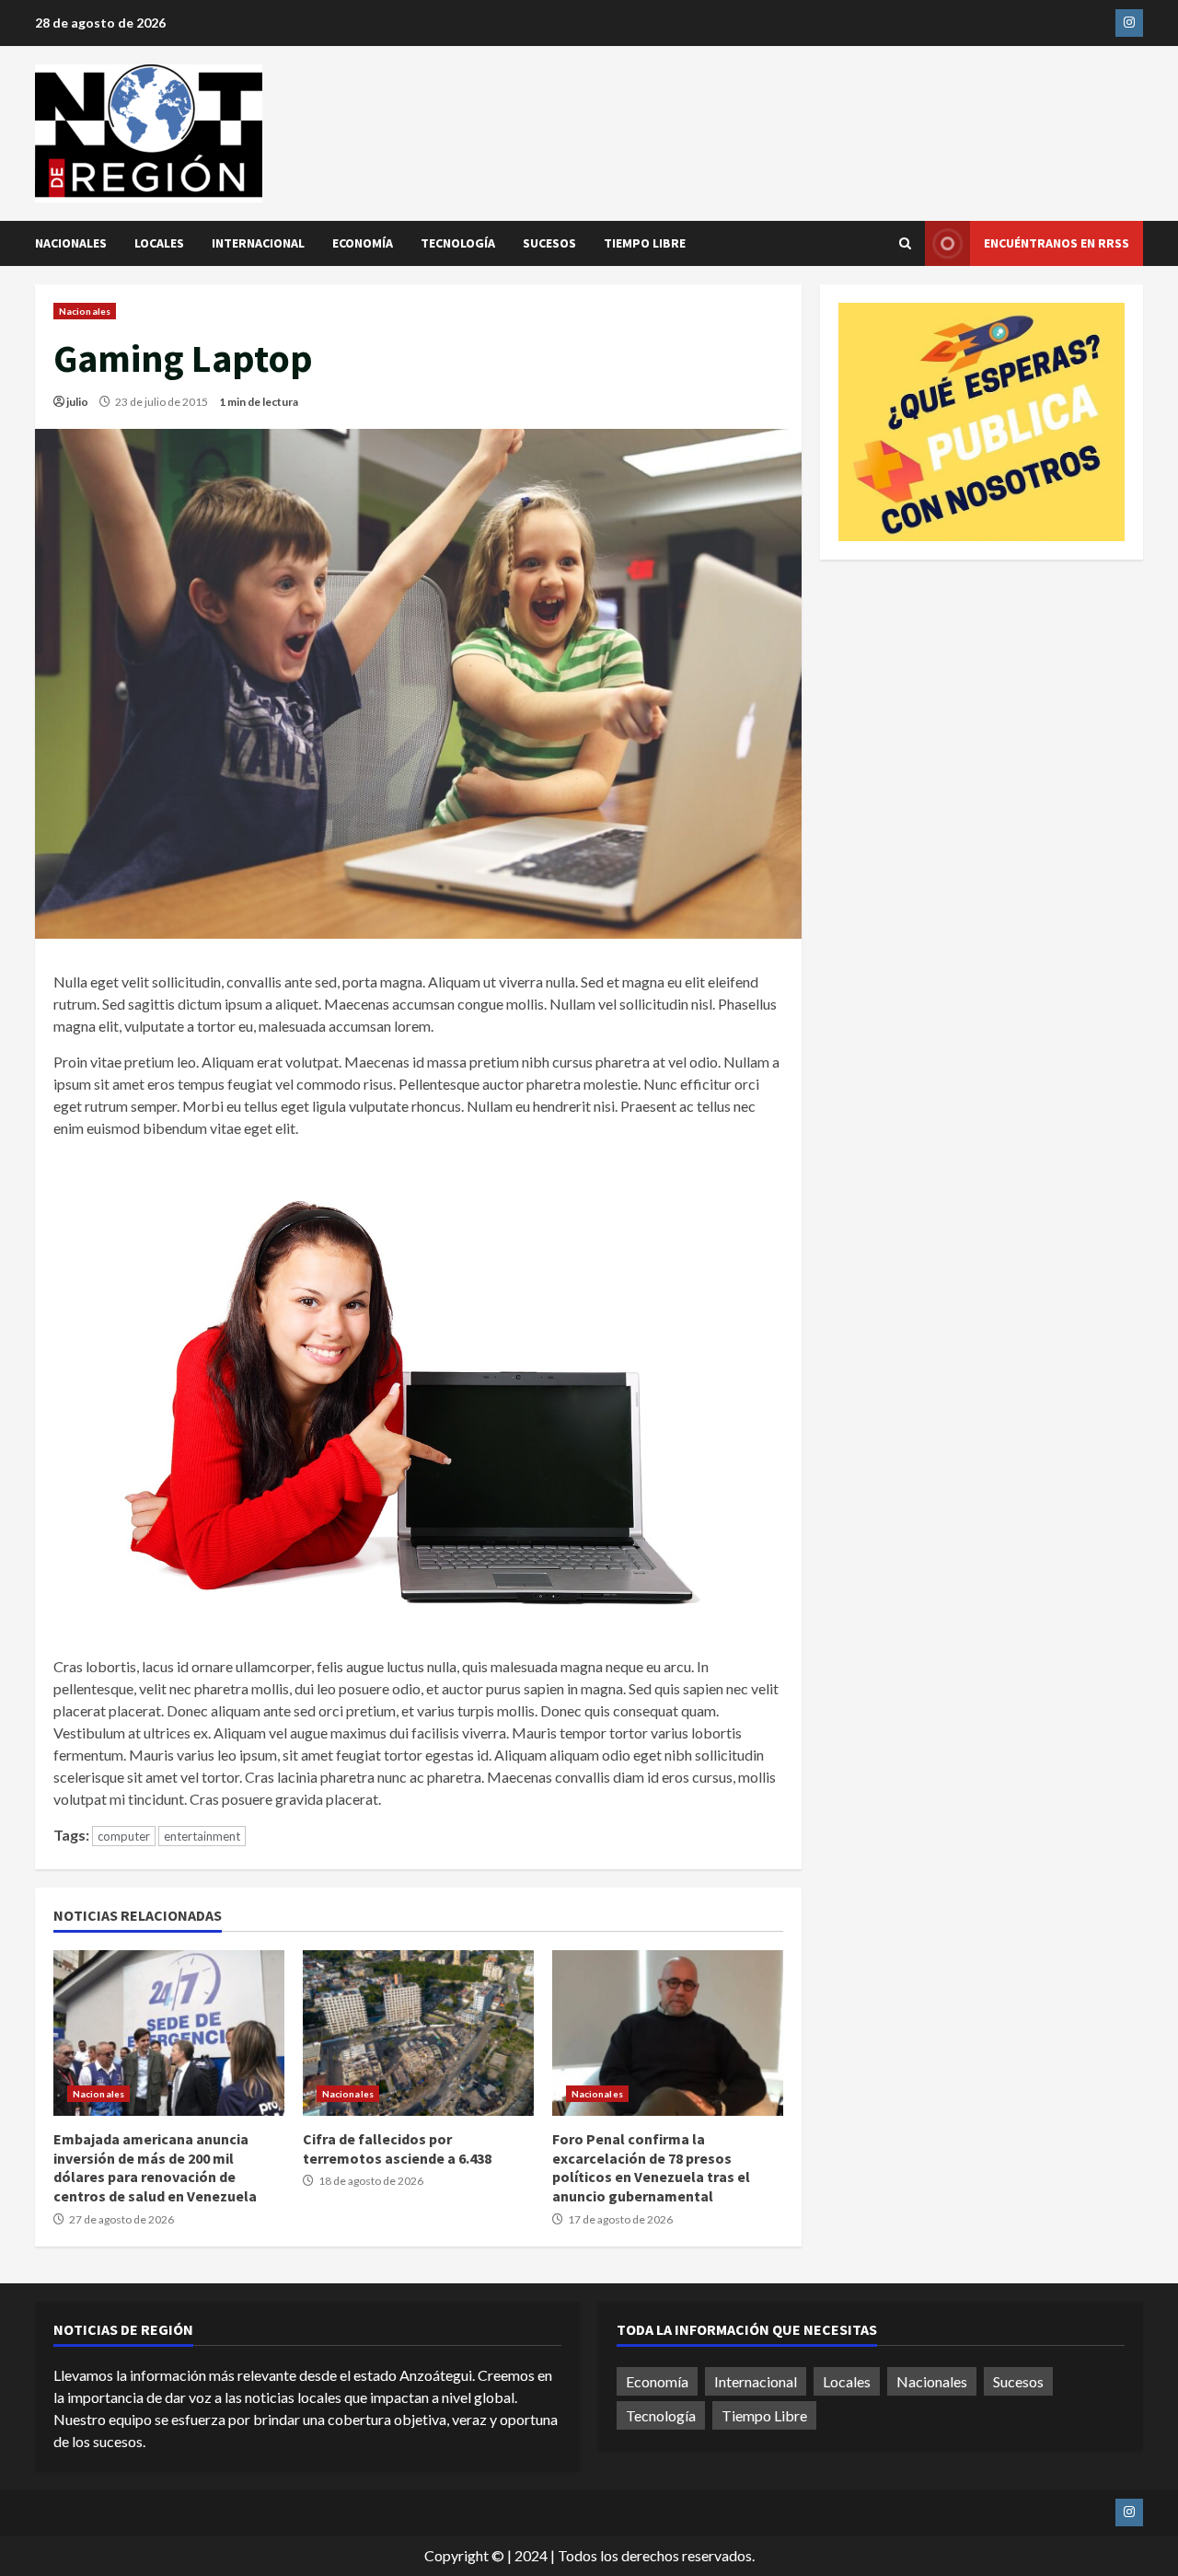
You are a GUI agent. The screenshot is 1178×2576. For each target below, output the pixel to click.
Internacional (258, 243)
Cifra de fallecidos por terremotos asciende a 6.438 (418, 2033)
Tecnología (458, 243)
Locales (159, 243)
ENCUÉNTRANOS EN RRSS (1057, 243)
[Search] (905, 243)
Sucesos (549, 243)
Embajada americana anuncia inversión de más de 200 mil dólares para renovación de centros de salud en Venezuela (169, 2033)
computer (124, 1836)
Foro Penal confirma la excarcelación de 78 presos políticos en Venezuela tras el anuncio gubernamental (668, 2033)
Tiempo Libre (645, 243)
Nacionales (71, 243)
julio (77, 402)
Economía (363, 243)
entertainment (202, 1836)
